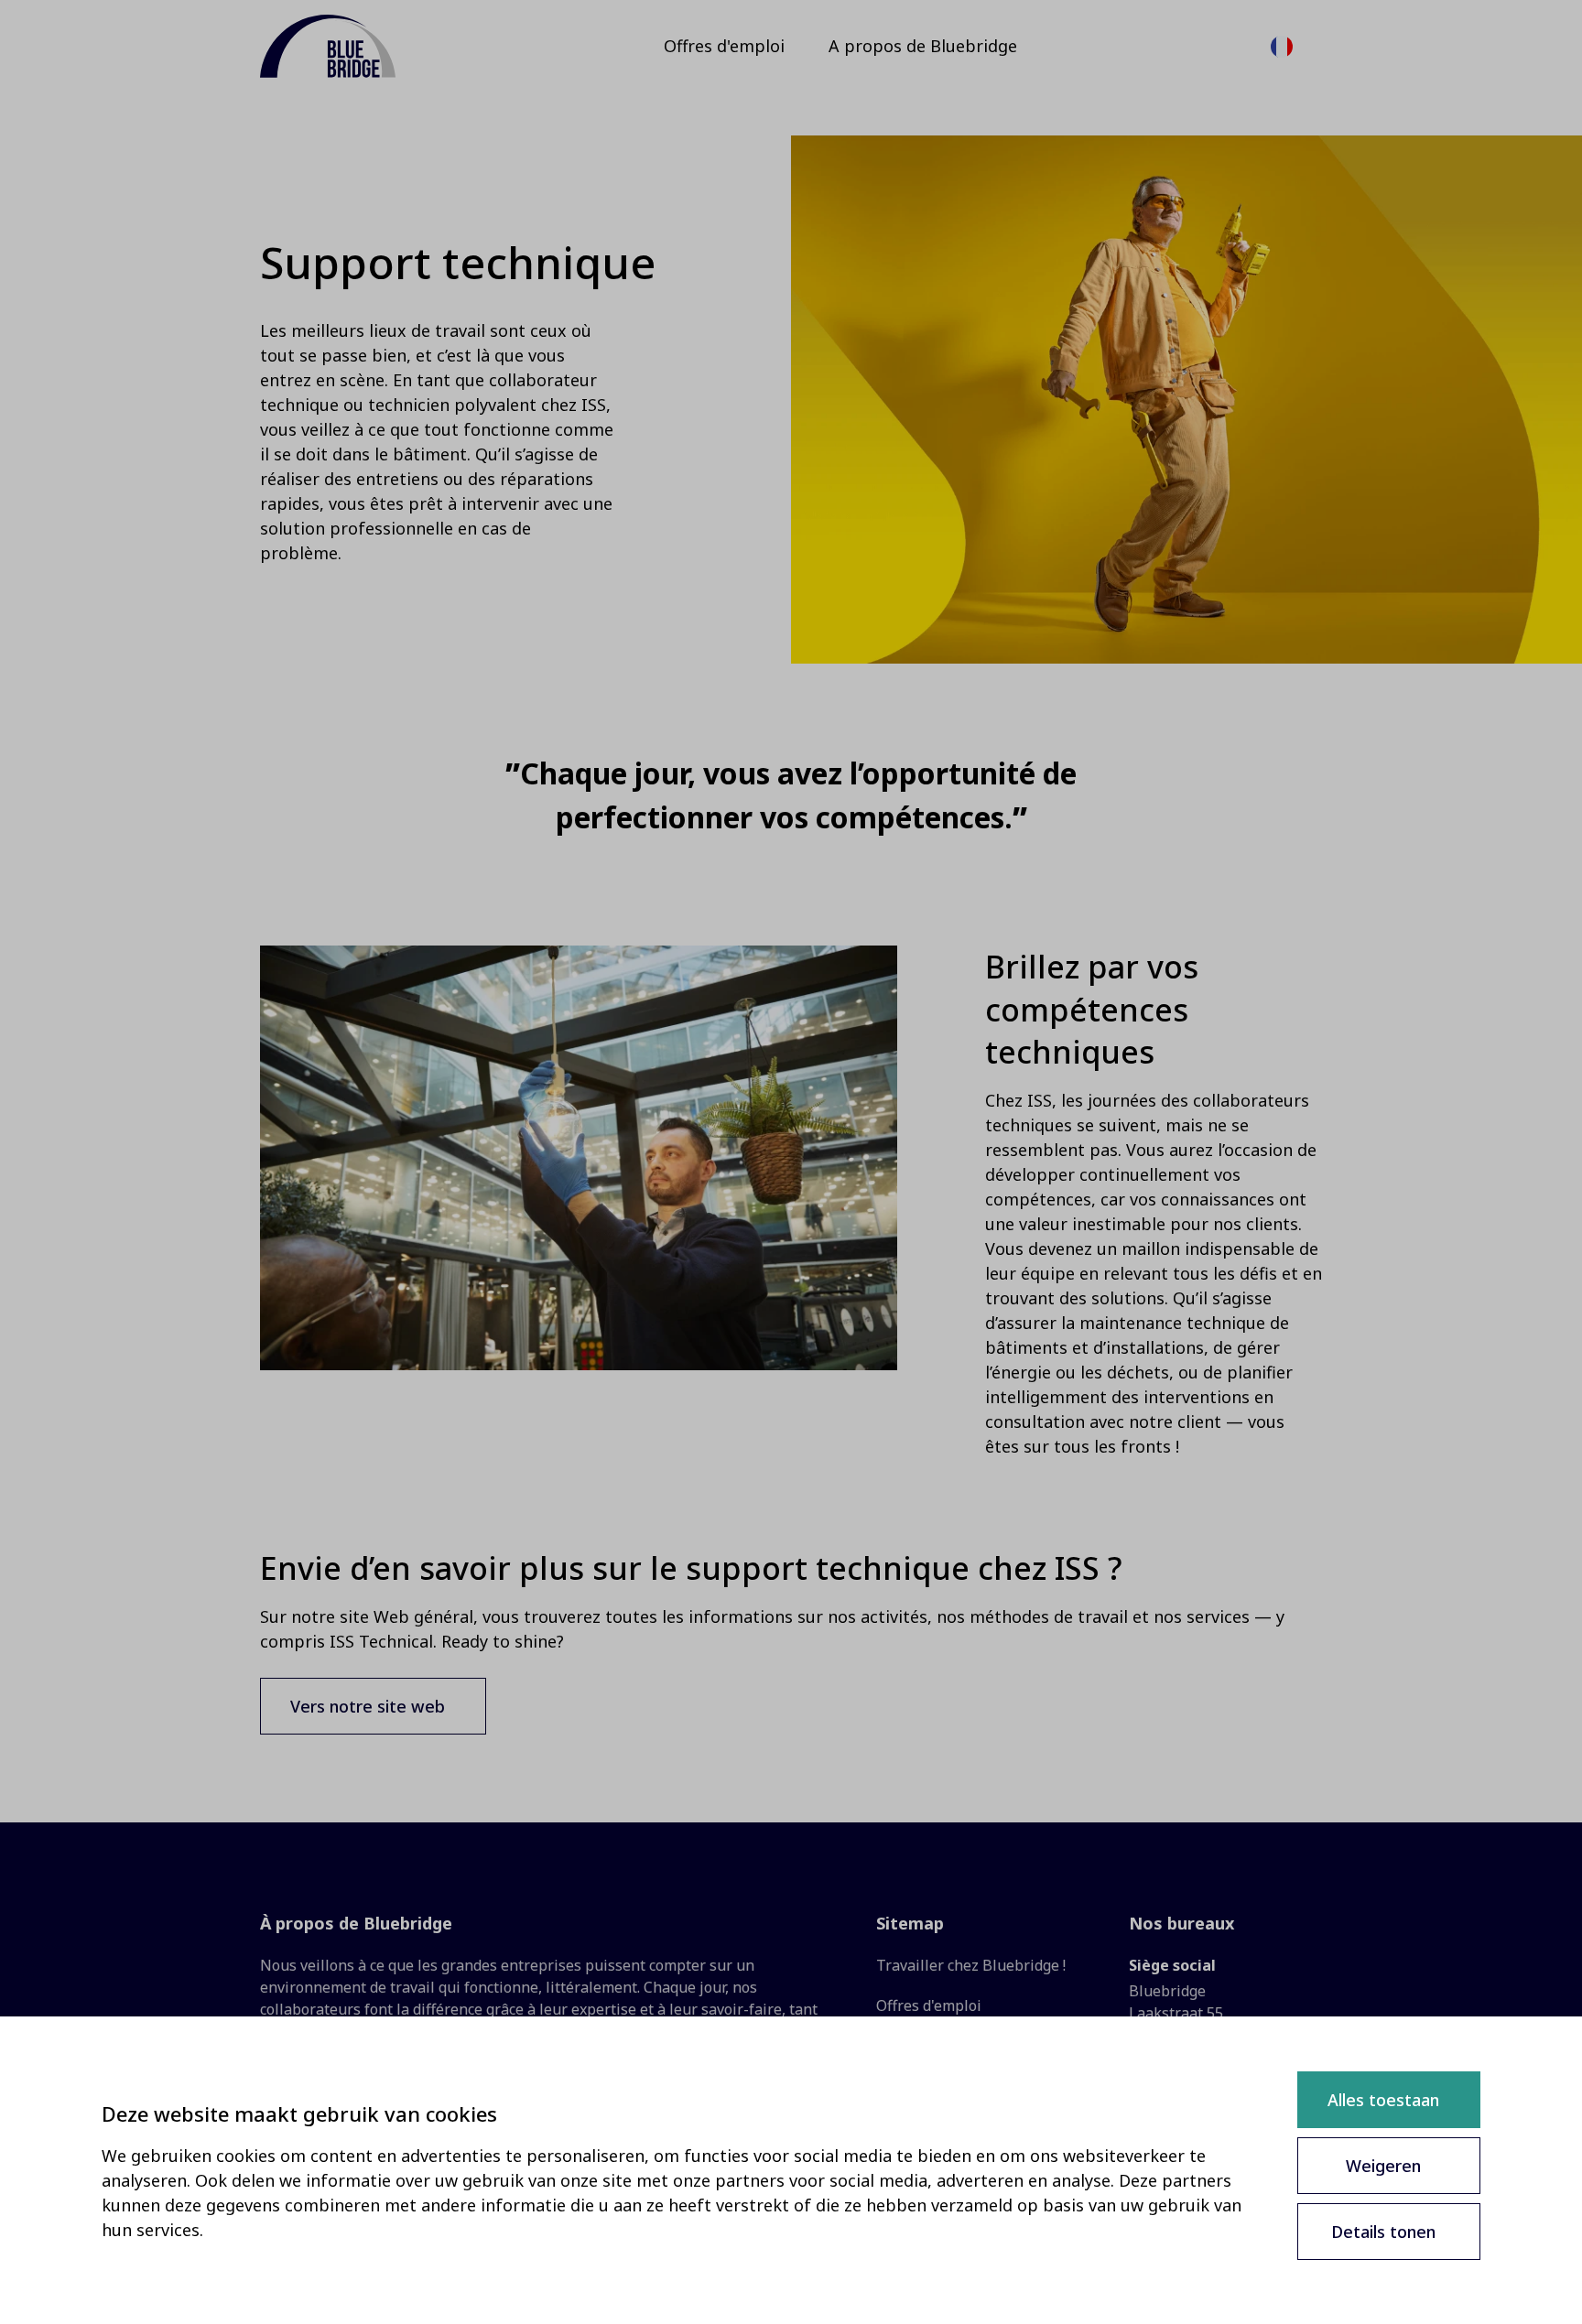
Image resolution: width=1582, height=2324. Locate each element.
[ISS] (328, 46)
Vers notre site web (368, 1706)
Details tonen (1383, 2232)
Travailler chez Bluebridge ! (971, 1965)
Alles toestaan (1383, 2100)
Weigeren (1383, 2166)
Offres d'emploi (929, 2005)
